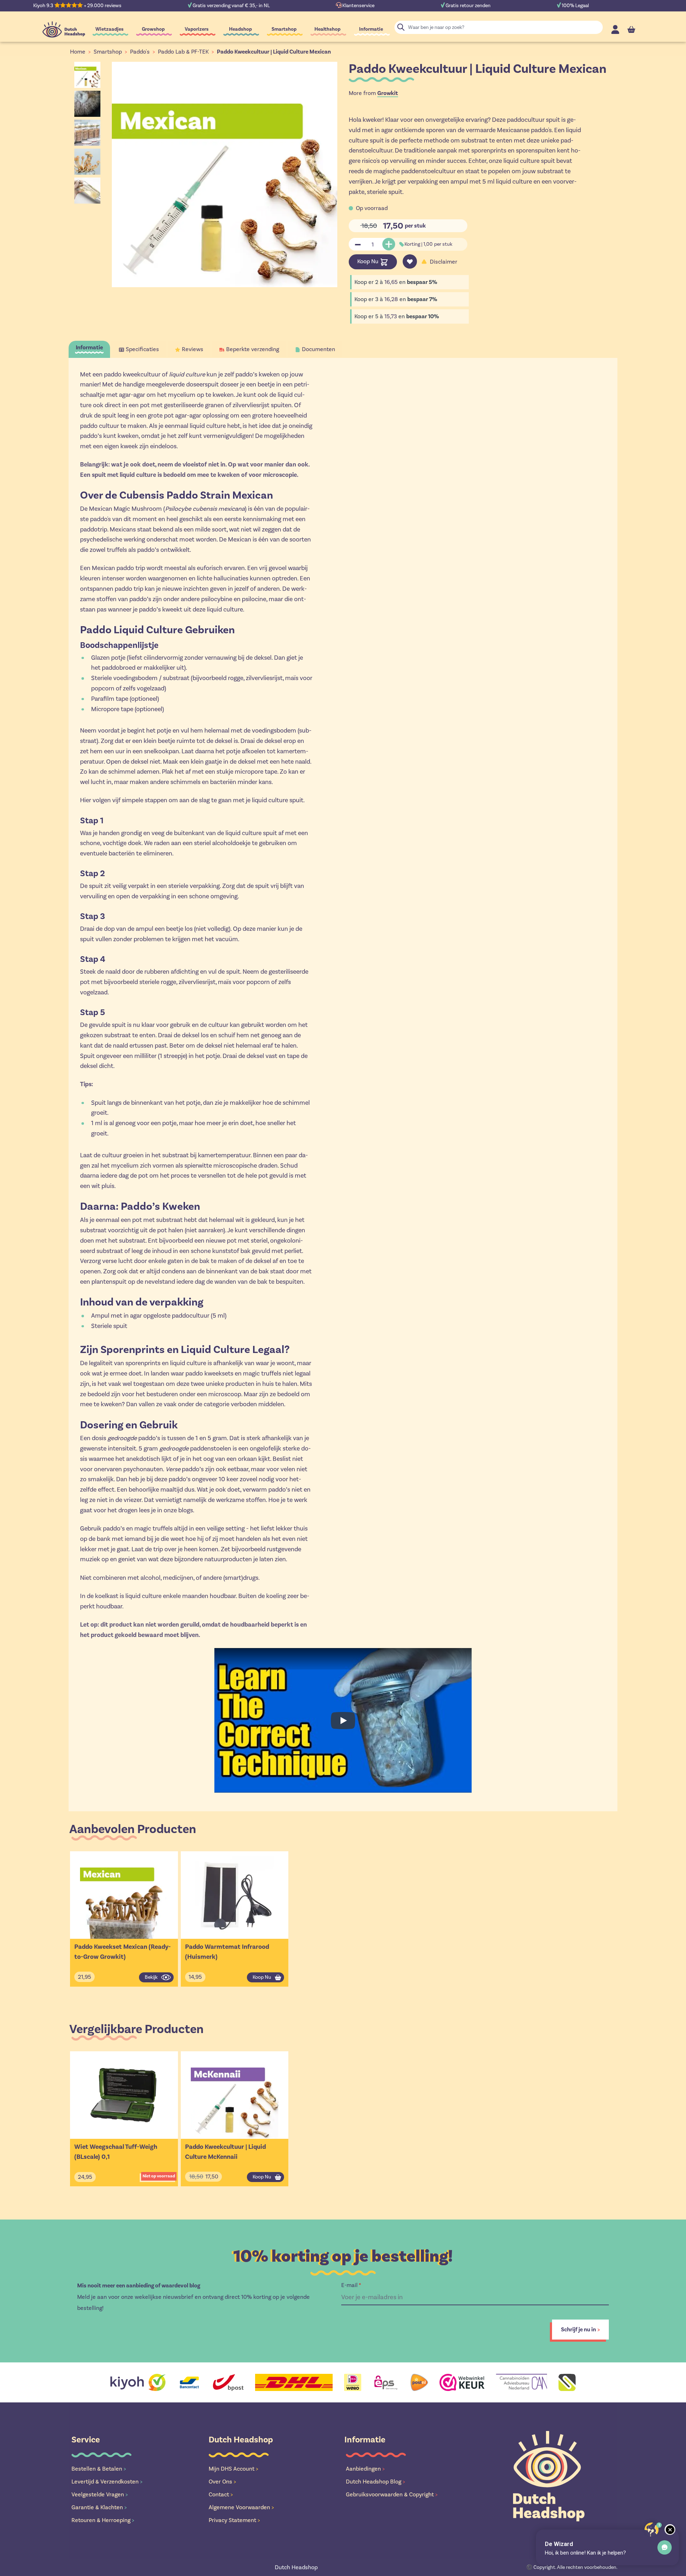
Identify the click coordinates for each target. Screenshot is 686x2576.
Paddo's (140, 52)
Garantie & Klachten (99, 2507)
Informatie (371, 29)
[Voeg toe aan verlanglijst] (410, 261)
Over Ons (222, 2482)
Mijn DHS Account (233, 2469)
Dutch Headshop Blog (376, 2482)
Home (78, 52)
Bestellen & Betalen (99, 2469)
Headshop (240, 29)
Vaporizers (197, 29)
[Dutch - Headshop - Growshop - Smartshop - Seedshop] (64, 29)
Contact (221, 2494)
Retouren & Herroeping (103, 2520)
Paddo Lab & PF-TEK (183, 52)
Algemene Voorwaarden (241, 2507)
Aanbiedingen (365, 2469)
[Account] (615, 29)
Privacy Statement (234, 2520)
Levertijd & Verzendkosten (107, 2482)
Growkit (388, 93)
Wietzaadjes (110, 29)
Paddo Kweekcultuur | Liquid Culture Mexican (274, 52)
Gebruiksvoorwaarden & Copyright (392, 2494)
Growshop (153, 29)
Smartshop (284, 29)
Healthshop (327, 29)
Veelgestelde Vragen (100, 2494)
